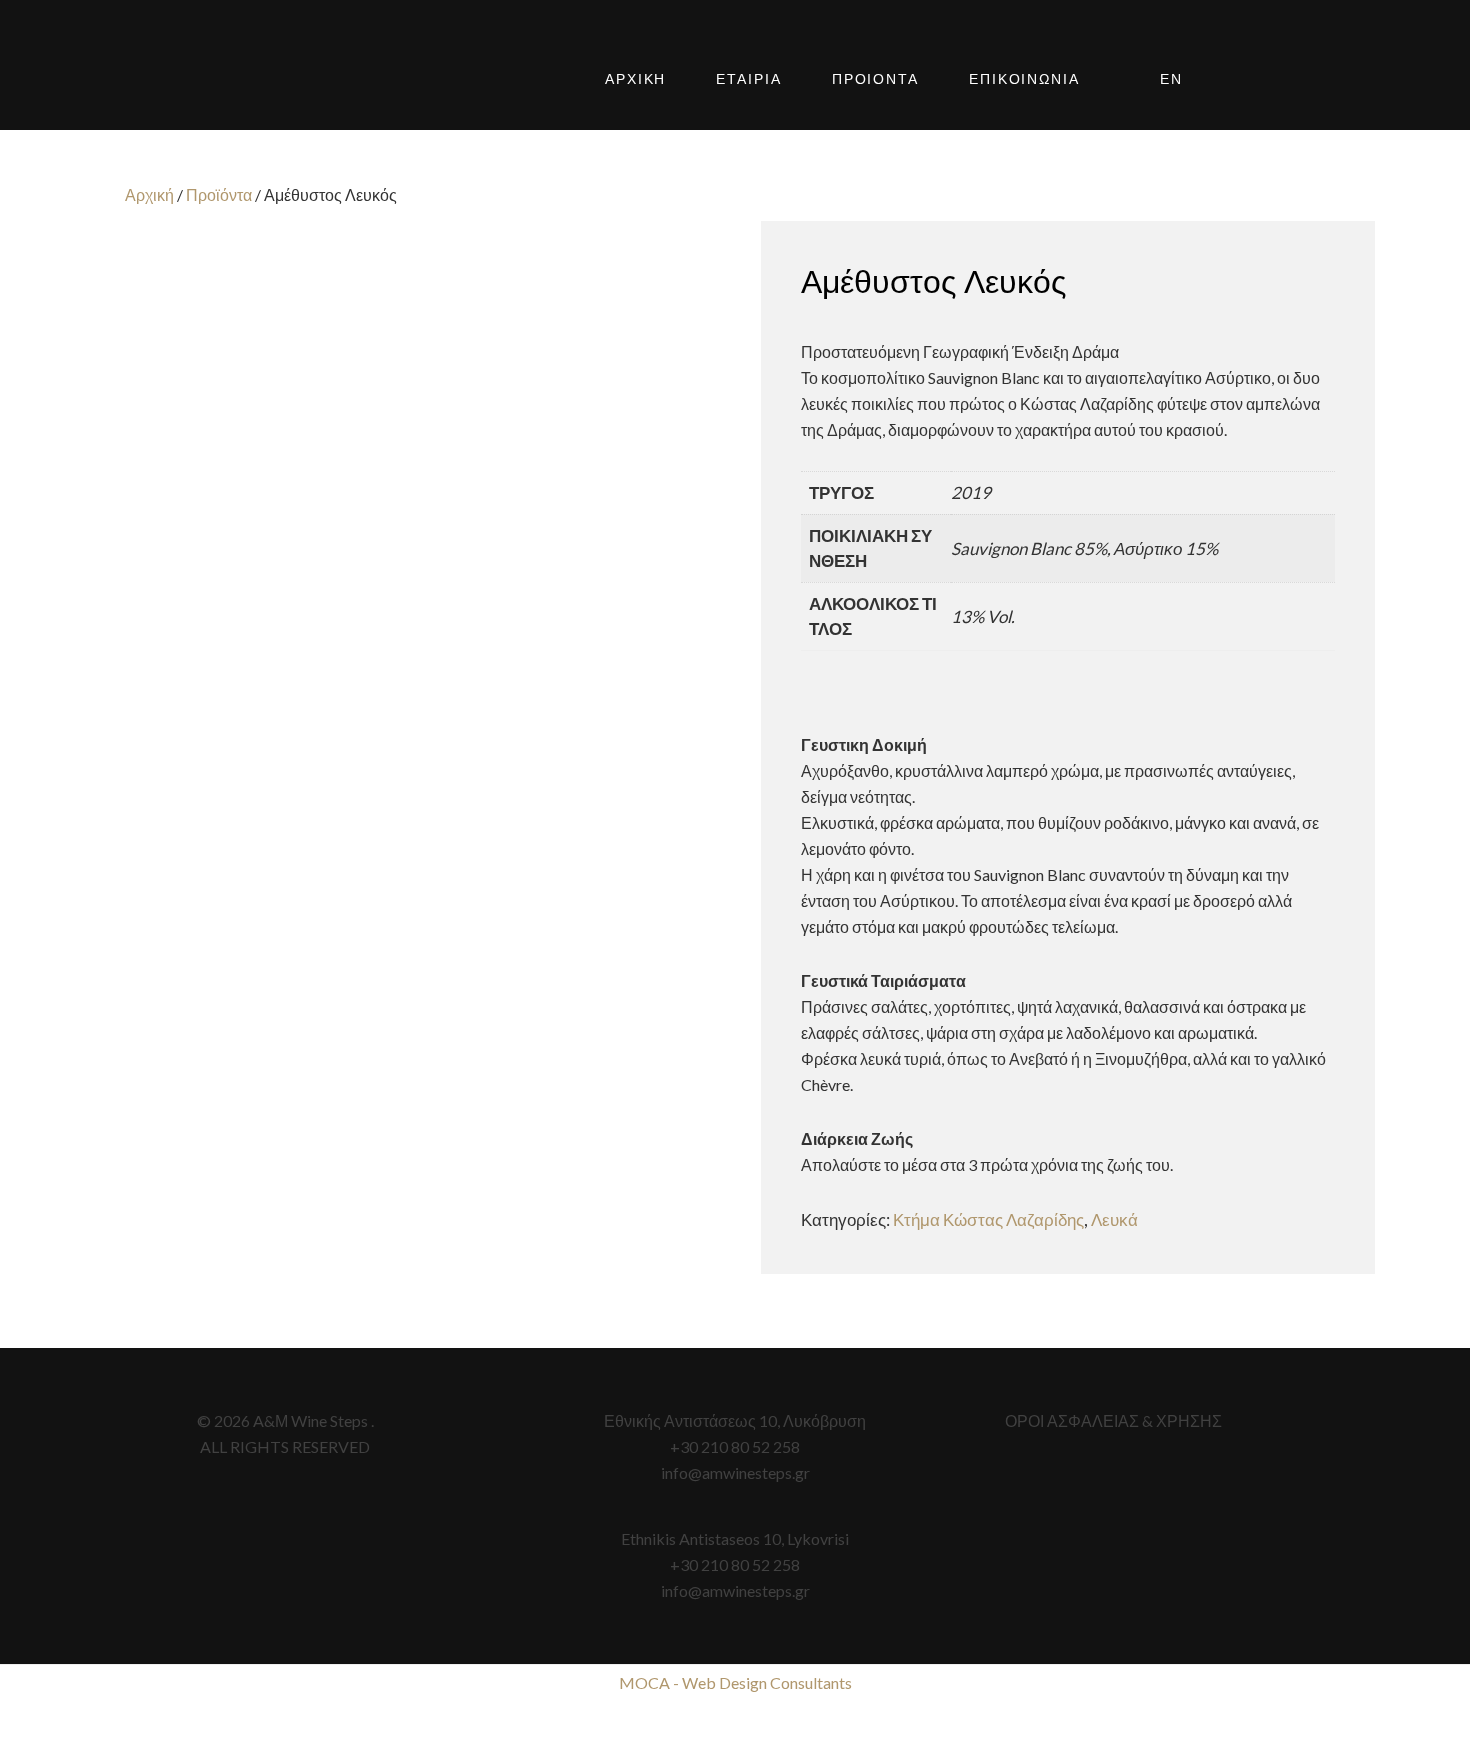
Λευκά (1114, 1219)
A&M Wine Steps (245, 80)
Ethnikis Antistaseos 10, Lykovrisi (735, 1538)
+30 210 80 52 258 (735, 1446)
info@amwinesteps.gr (735, 1472)
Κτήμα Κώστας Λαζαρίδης (988, 1219)
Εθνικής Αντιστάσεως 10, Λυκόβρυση (735, 1420)
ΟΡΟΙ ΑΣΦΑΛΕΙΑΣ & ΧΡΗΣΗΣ (1113, 1420)
